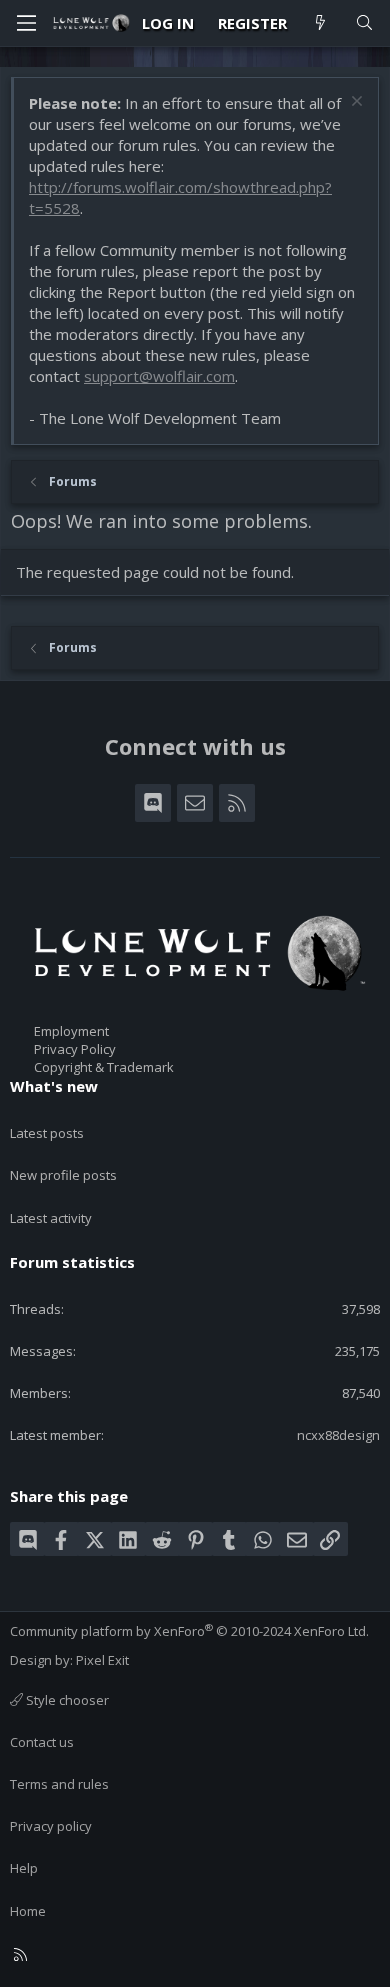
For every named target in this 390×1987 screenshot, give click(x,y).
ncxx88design (338, 1435)
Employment (71, 1031)
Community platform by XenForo (189, 1631)
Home (28, 1911)
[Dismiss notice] (354, 103)
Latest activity (51, 1218)
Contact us (42, 1742)
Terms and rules (59, 1784)
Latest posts (47, 1133)
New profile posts (63, 1175)
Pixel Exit (102, 1660)
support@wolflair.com (159, 376)
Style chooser (66, 1700)
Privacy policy (51, 1826)
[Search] (364, 23)
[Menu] (26, 23)
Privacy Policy (75, 1049)
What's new (54, 1086)
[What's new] (320, 23)
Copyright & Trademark (104, 1067)
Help (24, 1868)
